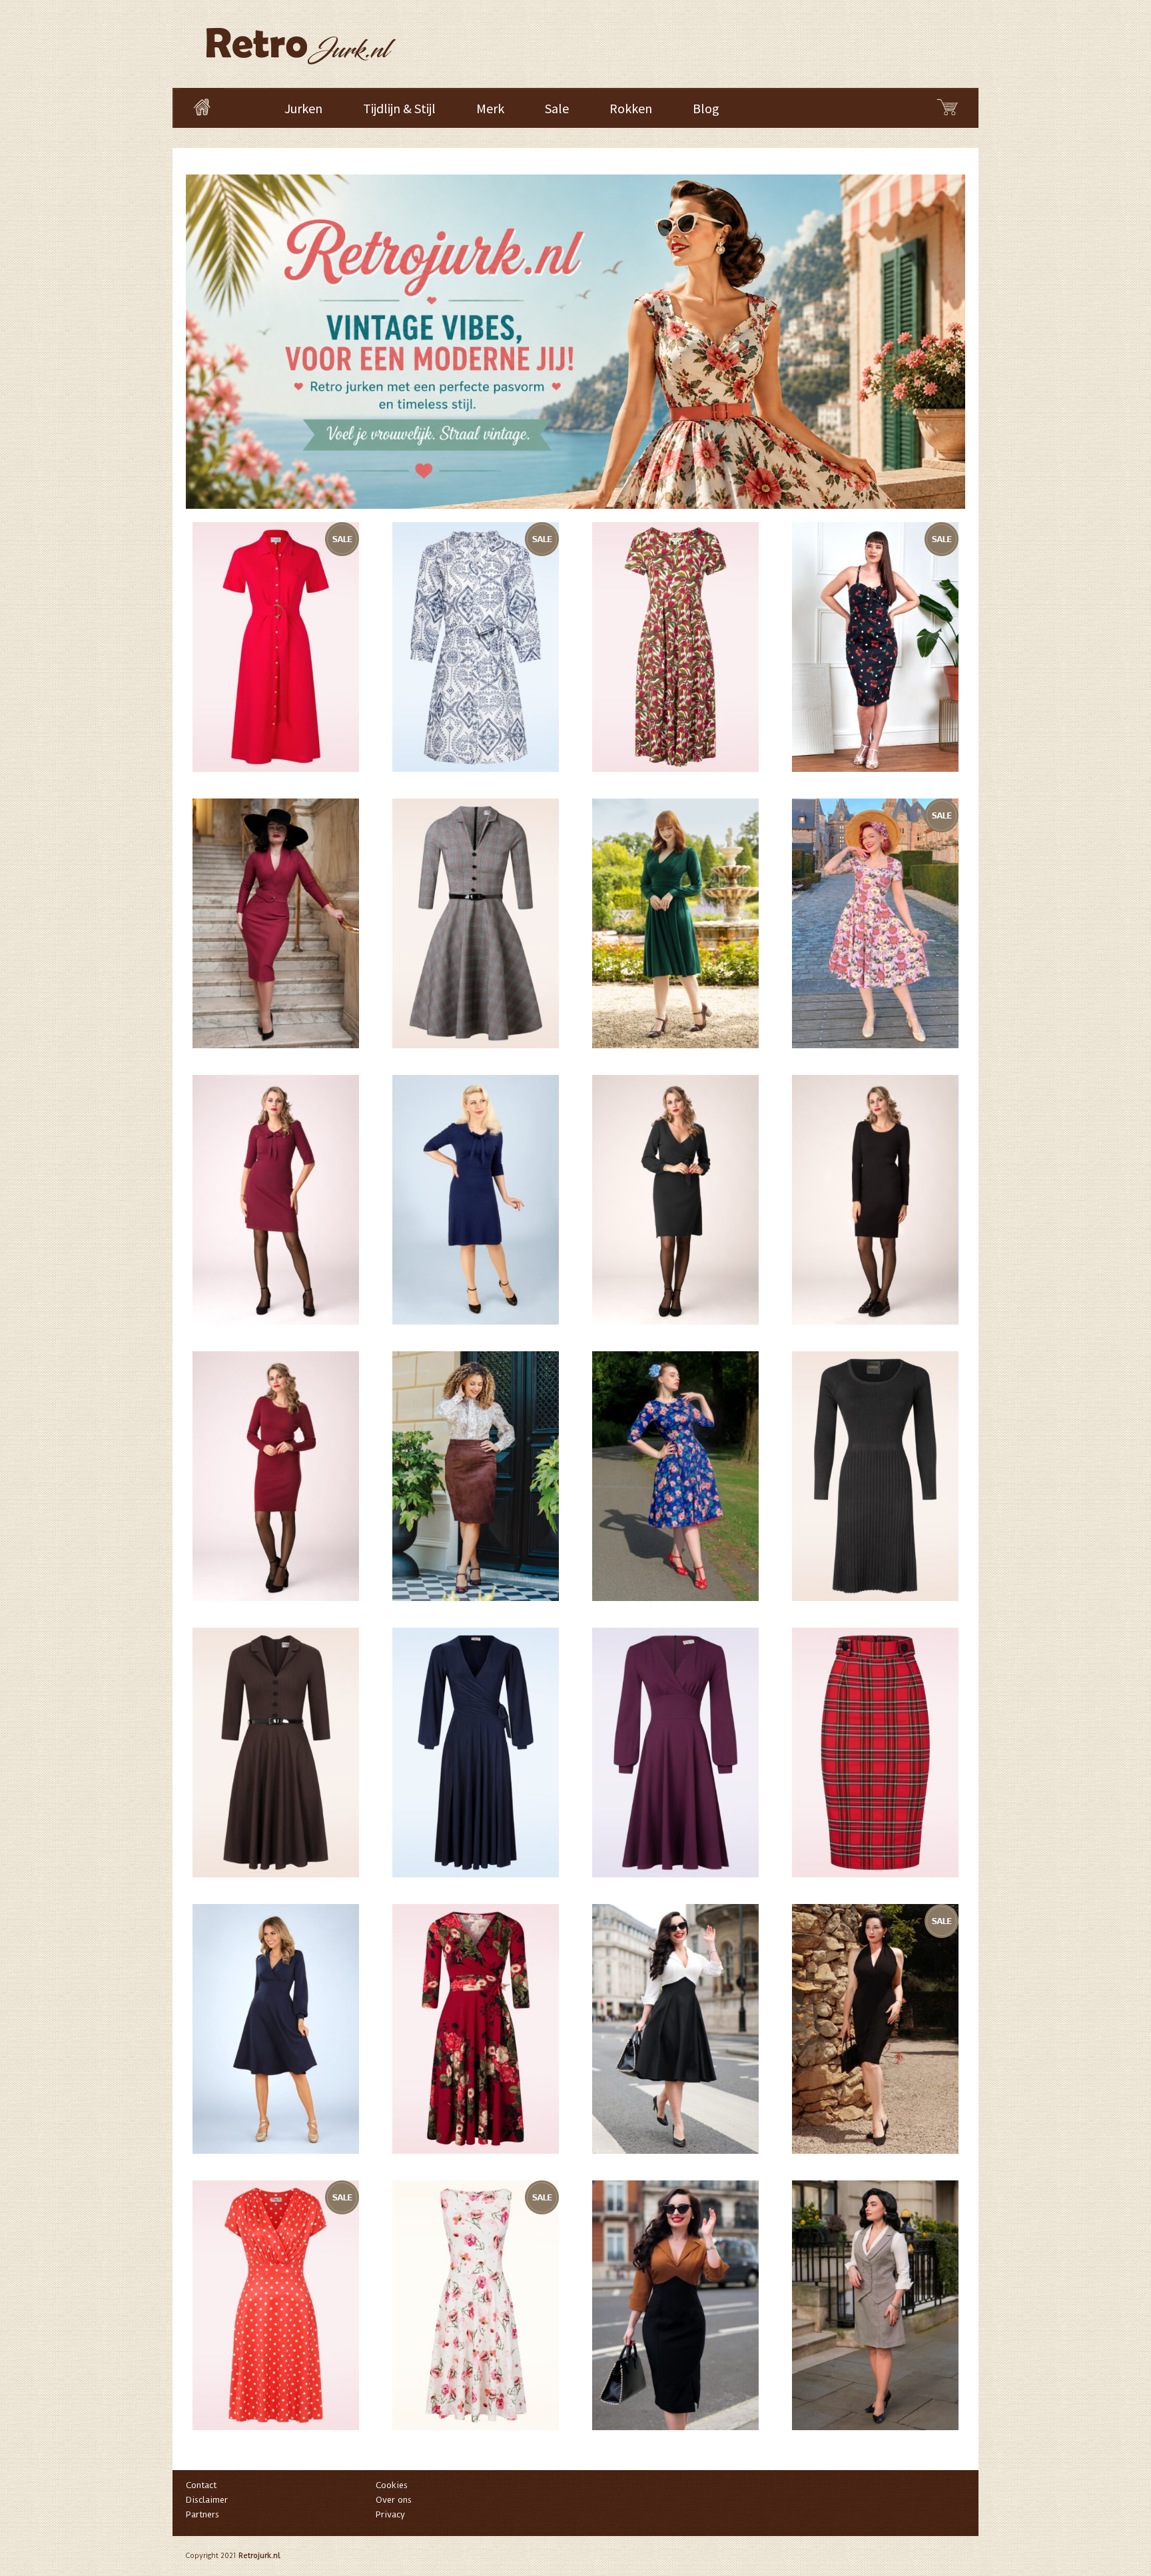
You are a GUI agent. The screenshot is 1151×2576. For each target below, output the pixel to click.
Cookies (392, 2485)
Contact (201, 2485)
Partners (202, 2514)
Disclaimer (207, 2500)
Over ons (394, 2500)
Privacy (390, 2514)
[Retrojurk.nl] (300, 40)
